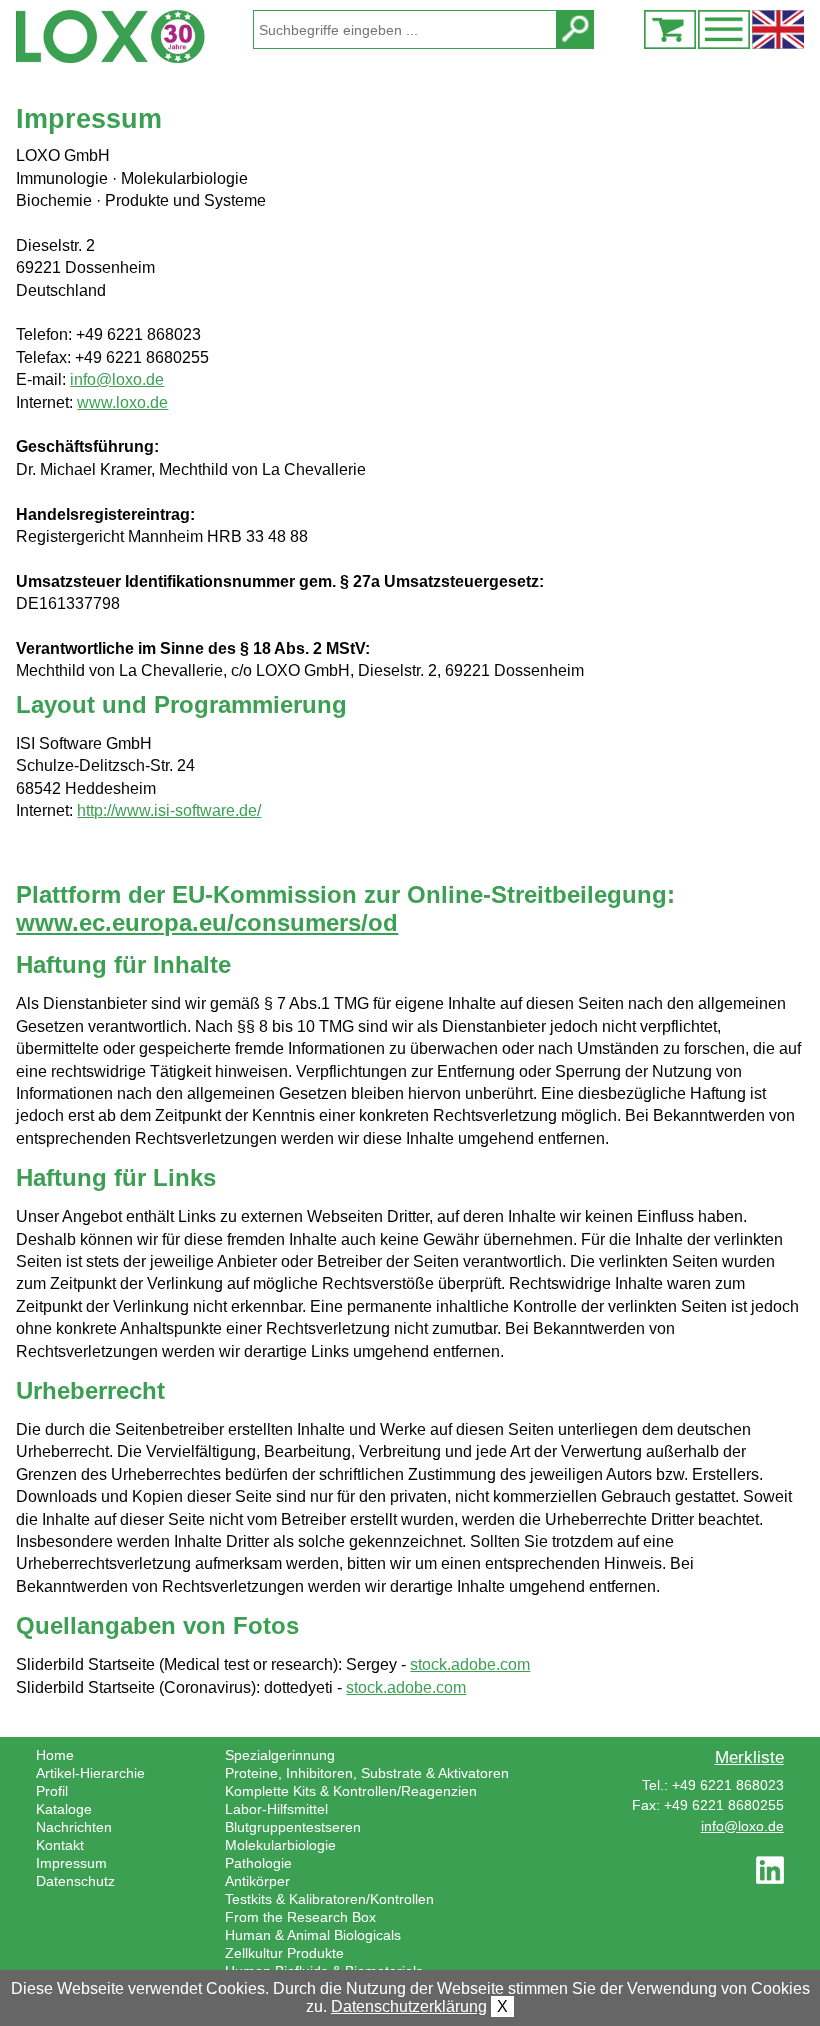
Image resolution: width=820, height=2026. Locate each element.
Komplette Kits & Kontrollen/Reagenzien (351, 1791)
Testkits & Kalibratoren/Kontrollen (329, 1899)
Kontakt (60, 1845)
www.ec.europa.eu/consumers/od (207, 922)
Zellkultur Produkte (284, 1953)
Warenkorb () (670, 29)
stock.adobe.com (470, 1664)
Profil (52, 1791)
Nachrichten (74, 1827)
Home (55, 1755)
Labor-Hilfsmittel (276, 1809)
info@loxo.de (117, 379)
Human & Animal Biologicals (313, 1935)
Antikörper (257, 1881)
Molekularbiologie (280, 1845)
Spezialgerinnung (280, 1755)
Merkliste (749, 1757)
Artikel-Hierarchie (90, 1773)
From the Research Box (300, 1917)
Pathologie (258, 1863)
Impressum (71, 1863)
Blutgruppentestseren (293, 1827)
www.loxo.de (122, 402)
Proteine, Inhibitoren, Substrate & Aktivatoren (367, 1773)
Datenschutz (75, 1881)
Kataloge (64, 1809)
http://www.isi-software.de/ (169, 810)
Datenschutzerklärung (409, 2006)
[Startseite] (134, 36)
